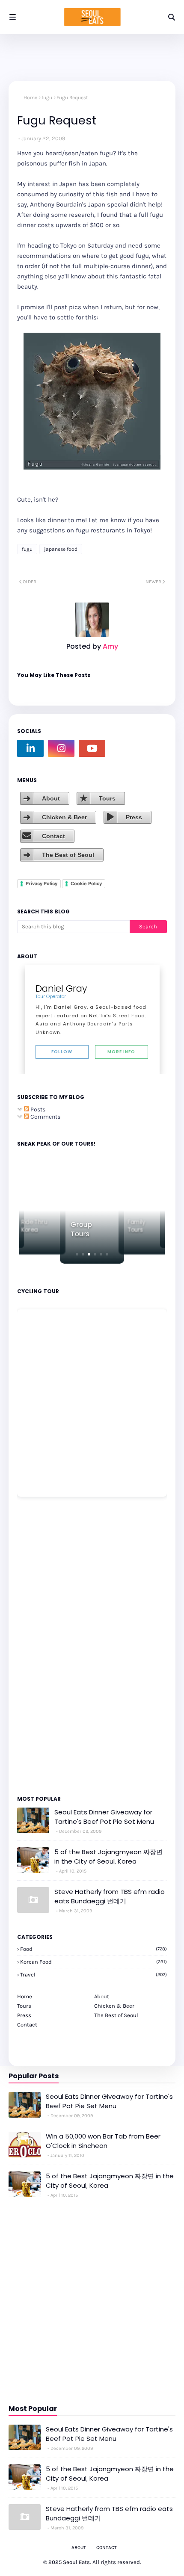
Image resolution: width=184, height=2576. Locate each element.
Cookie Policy (86, 883)
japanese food (61, 549)
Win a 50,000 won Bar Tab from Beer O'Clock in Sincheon (103, 2141)
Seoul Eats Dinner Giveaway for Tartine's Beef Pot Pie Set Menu (104, 1817)
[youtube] (92, 748)
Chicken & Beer (64, 817)
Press (134, 817)
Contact (53, 836)
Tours (107, 798)
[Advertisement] (43, 1645)
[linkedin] (30, 748)
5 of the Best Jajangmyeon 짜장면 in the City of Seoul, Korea (108, 1857)
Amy (110, 646)
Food (93, 1949)
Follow (62, 1052)
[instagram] (61, 748)
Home (30, 97)
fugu (47, 97)
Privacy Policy (42, 883)
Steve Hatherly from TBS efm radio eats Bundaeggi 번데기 (110, 1897)
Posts (37, 1109)
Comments (45, 1117)
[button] (77, 1254)
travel (93, 1975)
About (51, 798)
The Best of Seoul (68, 855)
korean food (93, 1962)
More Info (121, 1052)
